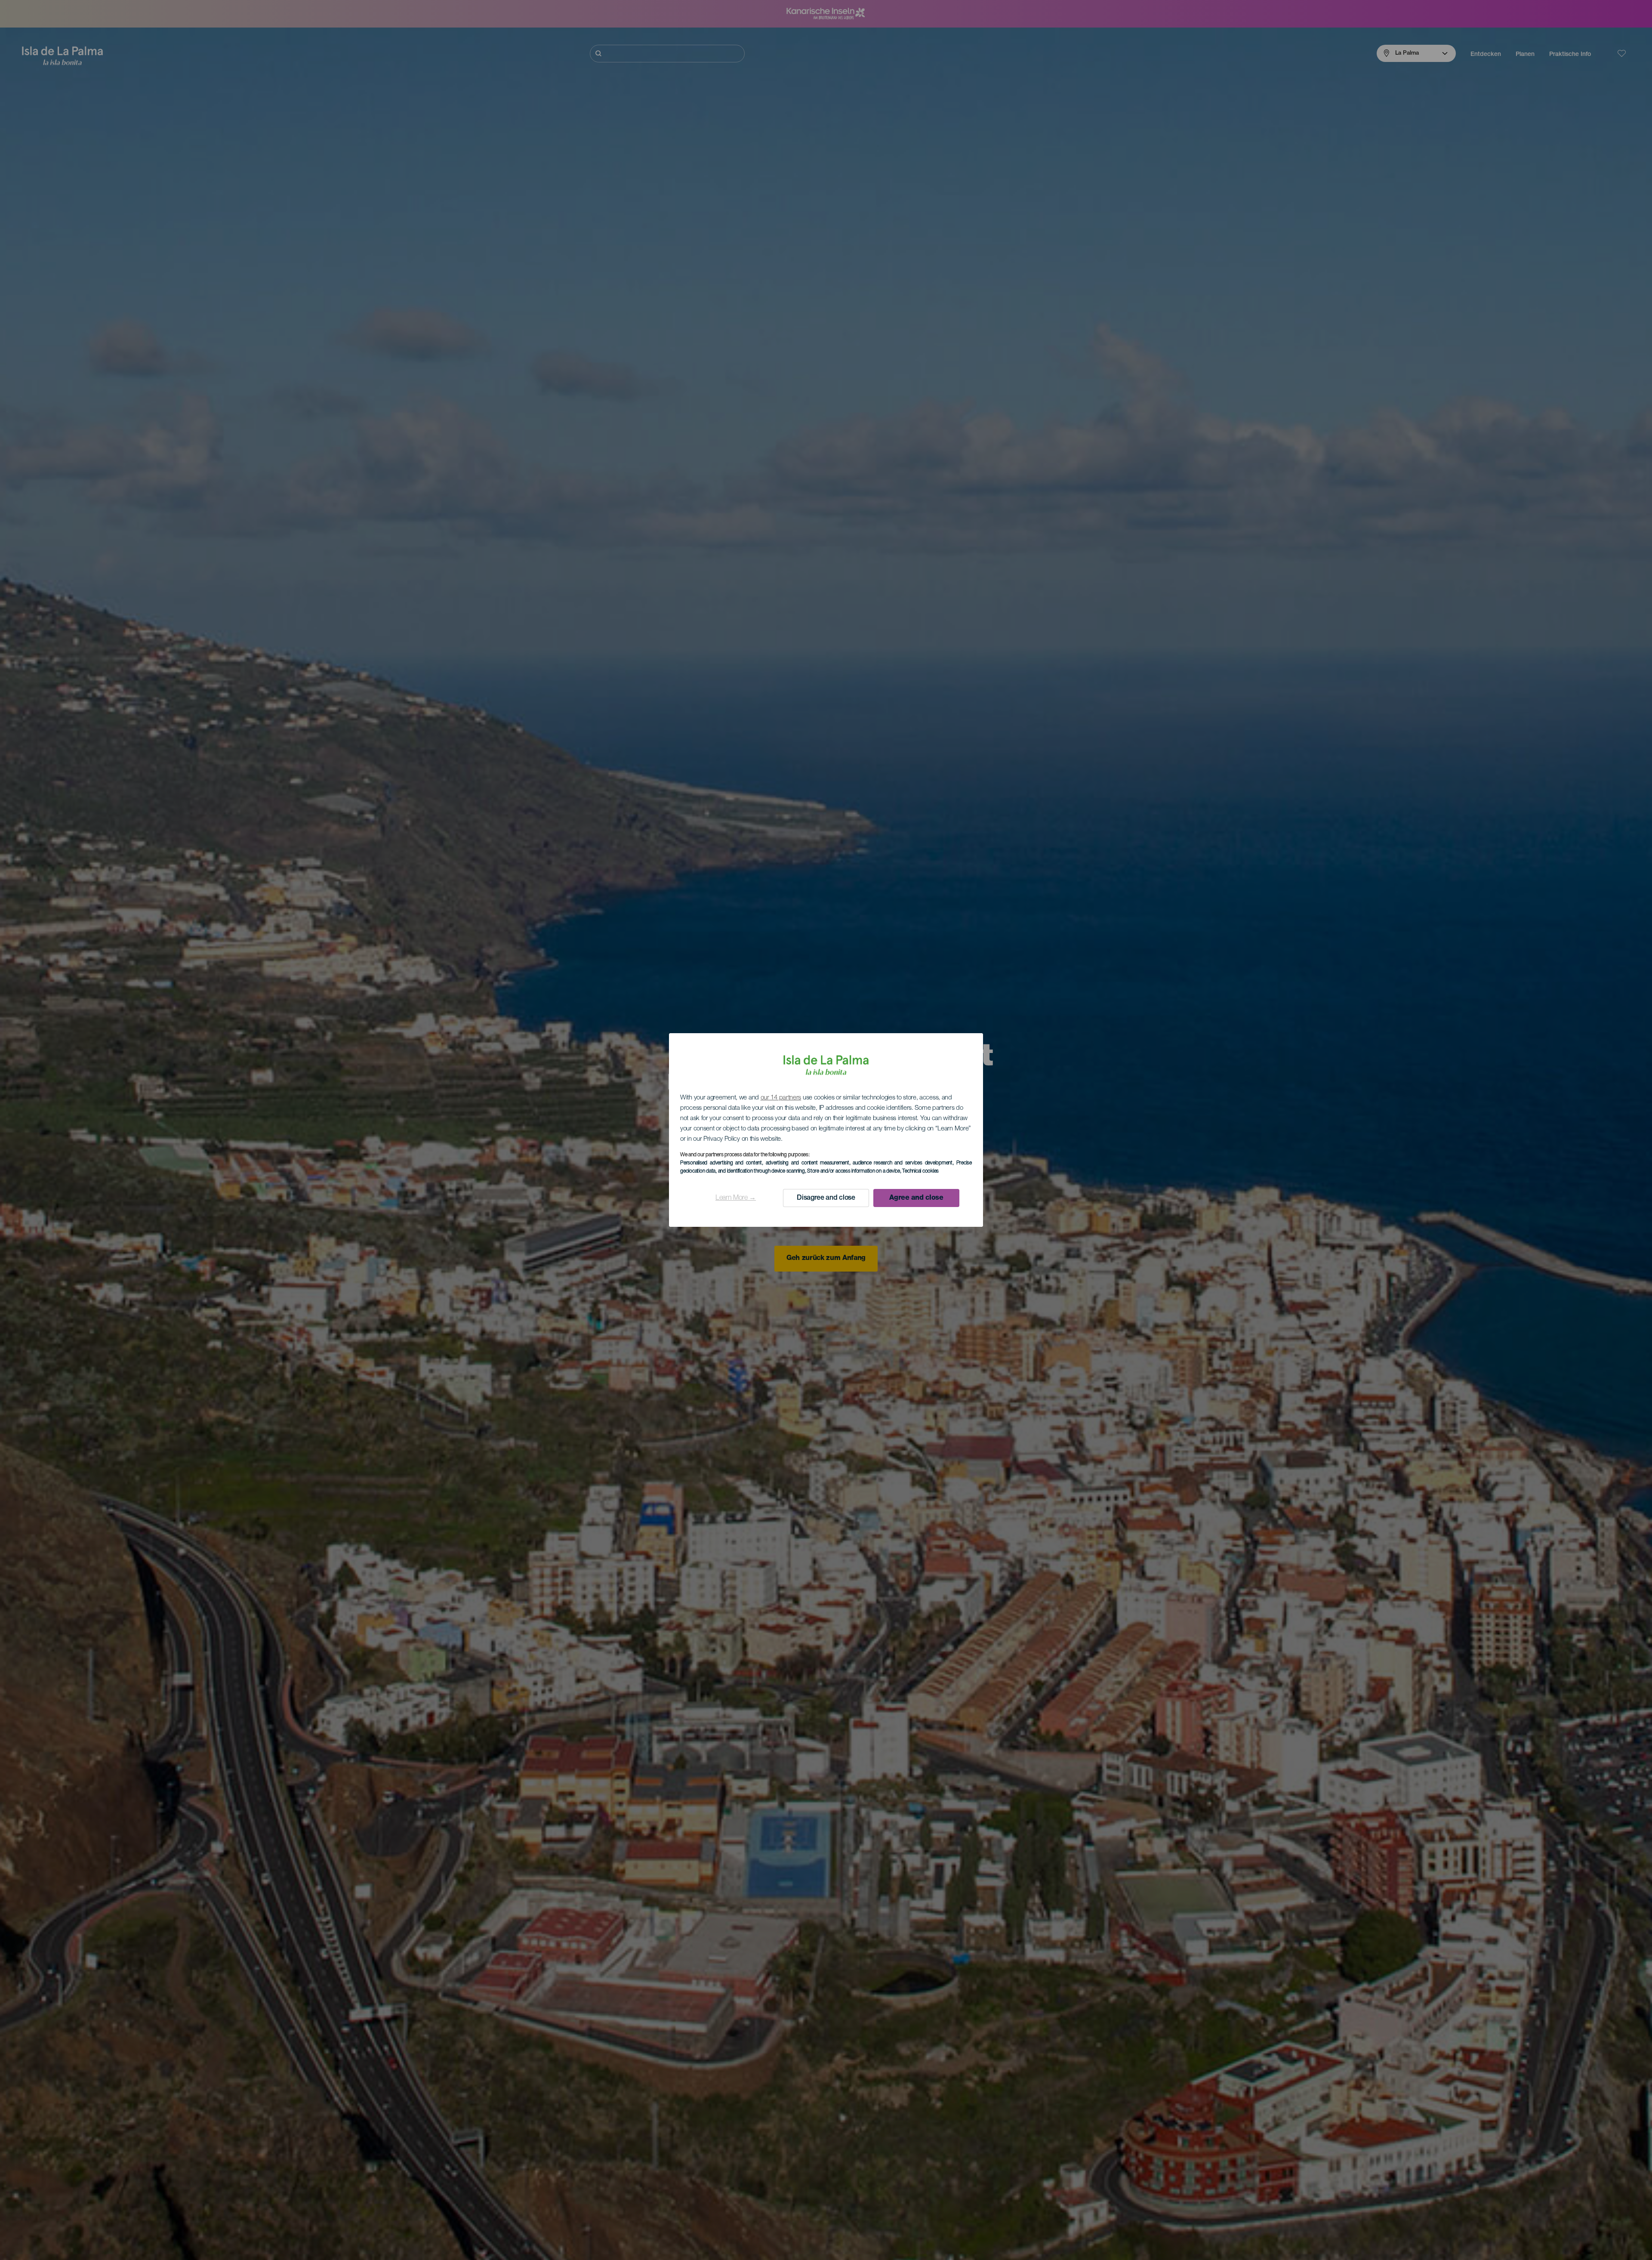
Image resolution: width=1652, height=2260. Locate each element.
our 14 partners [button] (781, 1098)
